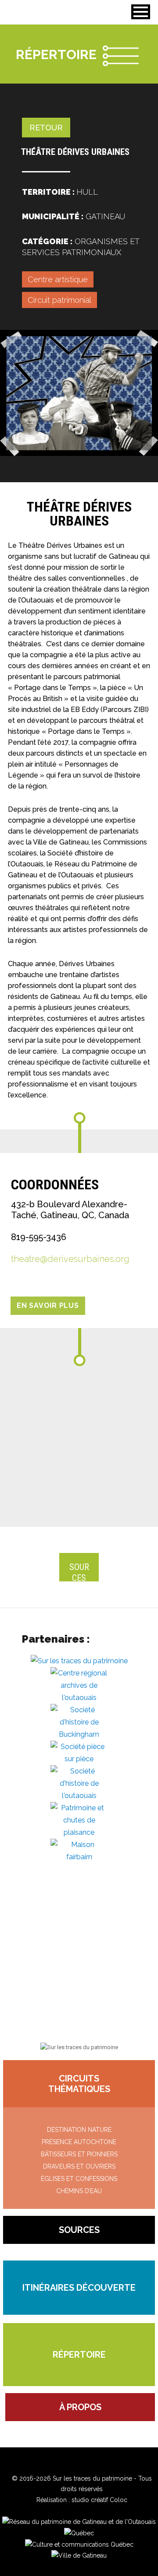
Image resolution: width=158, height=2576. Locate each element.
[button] (141, 12)
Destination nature (79, 2130)
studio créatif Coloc (99, 2500)
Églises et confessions (79, 2179)
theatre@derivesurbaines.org (70, 1259)
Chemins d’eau (79, 2191)
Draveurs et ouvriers (79, 2166)
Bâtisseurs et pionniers (79, 2154)
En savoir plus (48, 1306)
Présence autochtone (79, 2142)
